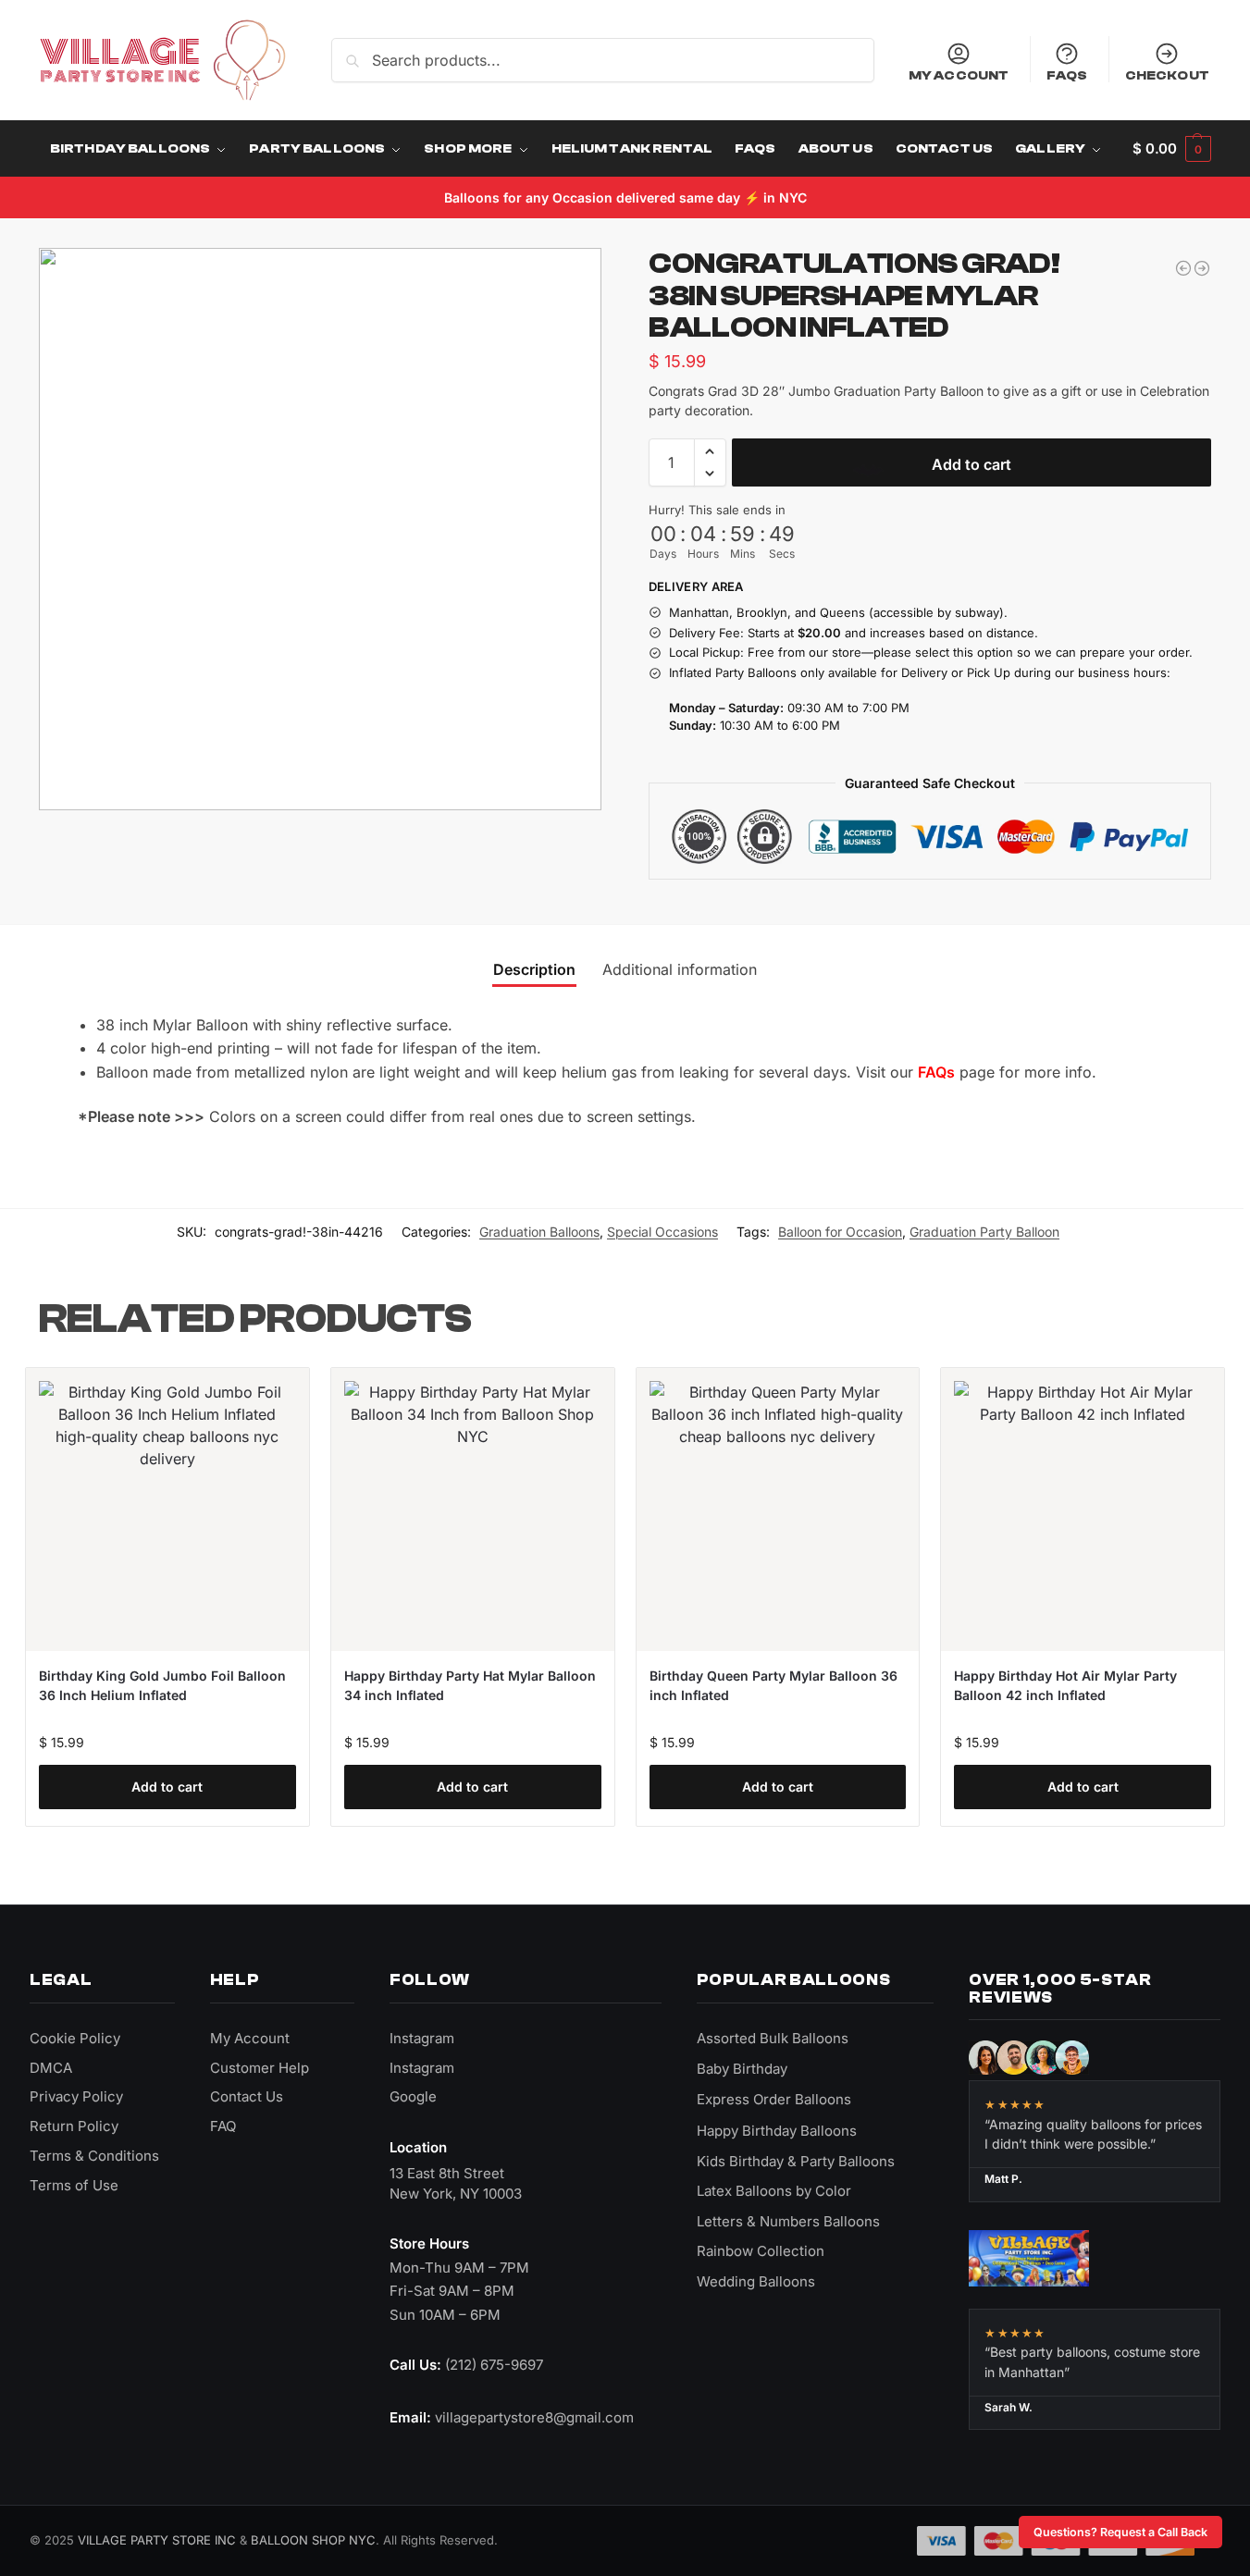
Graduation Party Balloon (984, 1232)
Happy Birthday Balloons (777, 2131)
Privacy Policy (76, 2096)
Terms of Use (74, 2185)
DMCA (51, 2068)
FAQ (223, 2126)
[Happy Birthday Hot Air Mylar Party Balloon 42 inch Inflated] (1083, 1510)
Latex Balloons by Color (774, 2191)
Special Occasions (662, 1232)
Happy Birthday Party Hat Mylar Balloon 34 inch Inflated (470, 1685)
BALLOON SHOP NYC (313, 2540)
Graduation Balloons (539, 1232)
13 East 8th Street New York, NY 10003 (456, 2183)
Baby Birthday (742, 2069)
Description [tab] (534, 969)
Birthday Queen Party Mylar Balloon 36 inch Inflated (774, 1685)
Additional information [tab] (680, 969)
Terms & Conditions (94, 2156)
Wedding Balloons (756, 2281)
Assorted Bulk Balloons (773, 2038)
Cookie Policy (75, 2038)
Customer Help (260, 2068)
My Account (959, 75)
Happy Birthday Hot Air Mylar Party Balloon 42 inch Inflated (1065, 1685)
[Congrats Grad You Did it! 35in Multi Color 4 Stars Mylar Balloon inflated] (1202, 268)
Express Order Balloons (774, 2099)
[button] (1172, 149)
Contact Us (247, 2096)
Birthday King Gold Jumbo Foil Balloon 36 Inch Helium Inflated (162, 1685)
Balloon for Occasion (840, 1232)
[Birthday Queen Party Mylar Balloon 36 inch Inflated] (778, 1510)
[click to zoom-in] (320, 529)
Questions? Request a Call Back (1120, 2532)
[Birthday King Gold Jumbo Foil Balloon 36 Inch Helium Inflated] (167, 1510)
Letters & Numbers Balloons (788, 2221)
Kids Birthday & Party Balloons (796, 2161)
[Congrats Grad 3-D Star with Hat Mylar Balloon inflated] (1183, 268)
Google (413, 2096)
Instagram (422, 2038)
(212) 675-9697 (494, 2365)
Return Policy (74, 2126)
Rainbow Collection (761, 2251)
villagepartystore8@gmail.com (534, 2417)
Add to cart (972, 464)
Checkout (1167, 75)
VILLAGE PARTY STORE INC (157, 2540)
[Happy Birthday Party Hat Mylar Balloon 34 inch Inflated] (473, 1510)
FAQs (1067, 75)
